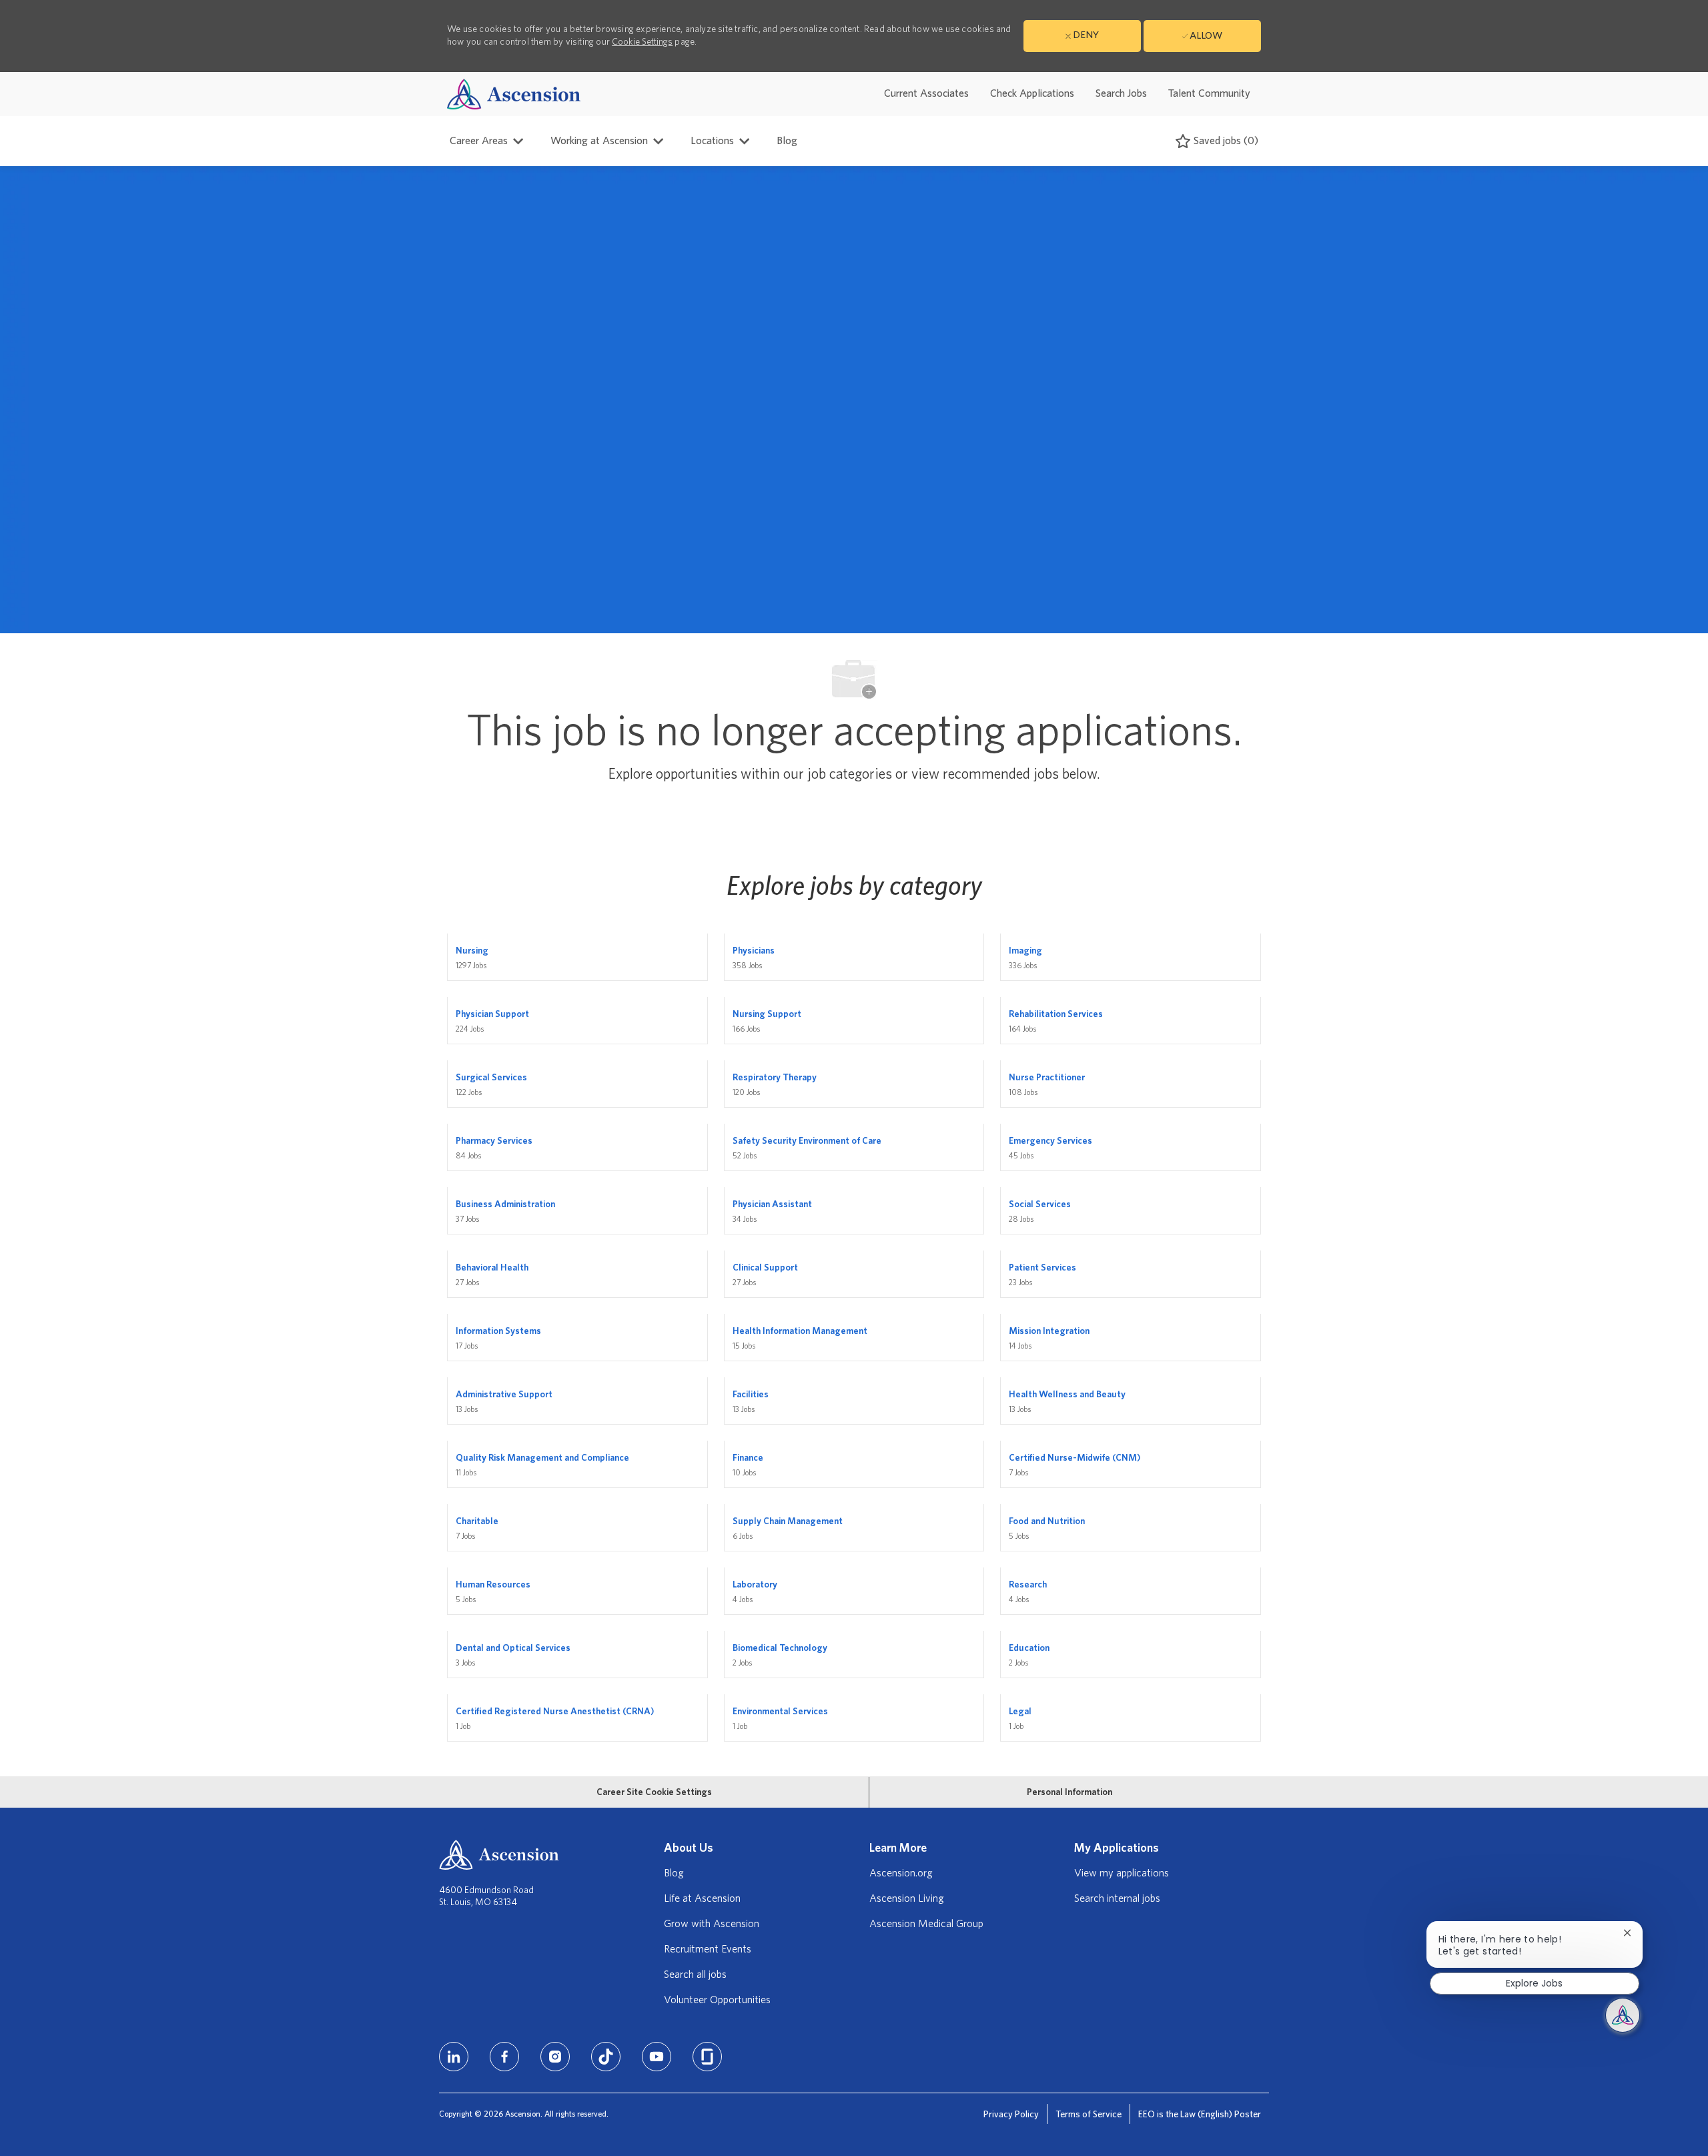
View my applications (1122, 1873)
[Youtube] (657, 2057)
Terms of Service (1089, 2115)
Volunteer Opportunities (717, 2000)
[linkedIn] (454, 2057)
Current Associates (926, 93)
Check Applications (1032, 93)
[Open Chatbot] (1623, 2015)
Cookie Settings (642, 42)
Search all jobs (695, 1974)
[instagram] (555, 2057)
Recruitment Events (708, 1949)
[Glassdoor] (707, 2057)
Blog (787, 141)
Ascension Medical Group (926, 1924)
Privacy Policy (1011, 2115)
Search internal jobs (1117, 1898)
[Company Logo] (514, 94)
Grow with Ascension (712, 1924)
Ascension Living (907, 1898)
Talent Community (1209, 93)
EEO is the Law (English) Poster (1200, 2115)
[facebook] (504, 2057)
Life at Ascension (702, 1898)
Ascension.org (901, 1873)
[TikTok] (606, 2057)
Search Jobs (1121, 93)
